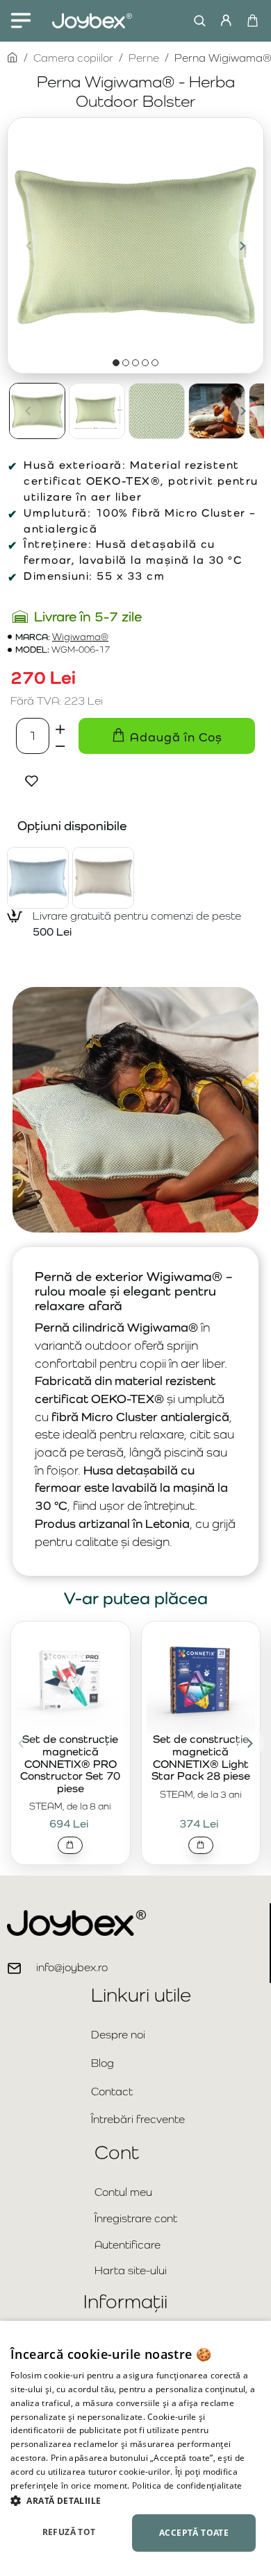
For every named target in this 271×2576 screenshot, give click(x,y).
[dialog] (135, 2448)
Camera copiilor (73, 58)
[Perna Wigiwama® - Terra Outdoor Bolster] (103, 878)
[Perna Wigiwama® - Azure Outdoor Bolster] (38, 878)
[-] (60, 745)
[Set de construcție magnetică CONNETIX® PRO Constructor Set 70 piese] (71, 1680)
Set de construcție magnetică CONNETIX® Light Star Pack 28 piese (201, 1758)
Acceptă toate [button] (194, 2533)
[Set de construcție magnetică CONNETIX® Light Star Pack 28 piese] (201, 1680)
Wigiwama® (80, 637)
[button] (28, 246)
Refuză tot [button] (69, 2532)
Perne (144, 58)
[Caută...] (196, 21)
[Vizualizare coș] (252, 21)
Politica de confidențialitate (187, 2485)
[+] (60, 727)
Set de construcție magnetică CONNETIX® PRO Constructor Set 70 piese (70, 1764)
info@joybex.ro (72, 1967)
